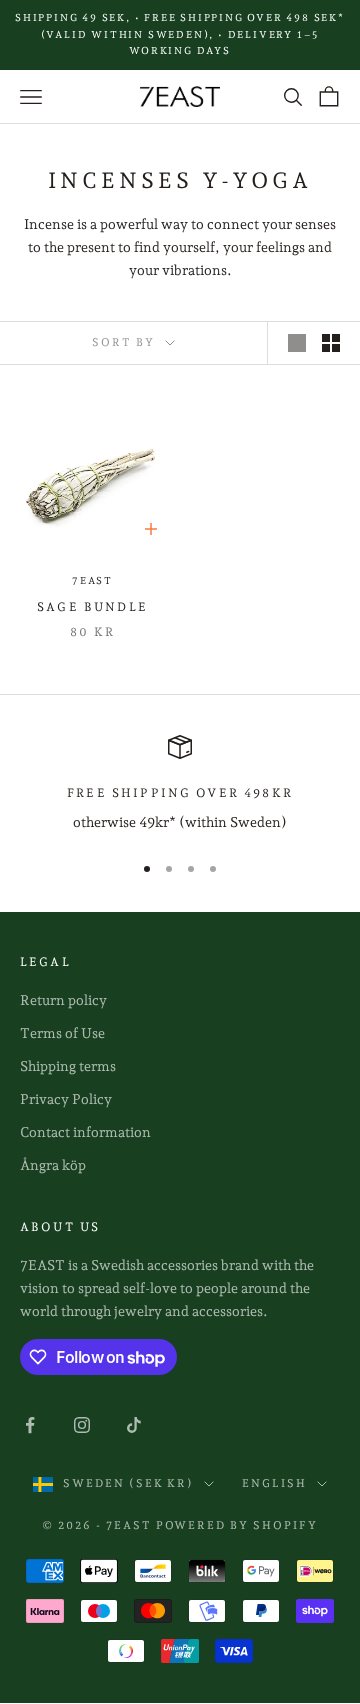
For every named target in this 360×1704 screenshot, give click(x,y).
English (274, 1483)
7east (92, 580)
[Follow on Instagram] (82, 1425)
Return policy (63, 1000)
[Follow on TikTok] (134, 1425)
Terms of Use (62, 1033)
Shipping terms (68, 1066)
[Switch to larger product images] (297, 343)
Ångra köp (53, 1165)
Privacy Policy (66, 1099)
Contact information (85, 1132)
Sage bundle (92, 607)
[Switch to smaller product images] (331, 343)
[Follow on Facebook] (30, 1425)
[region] (180, 784)
